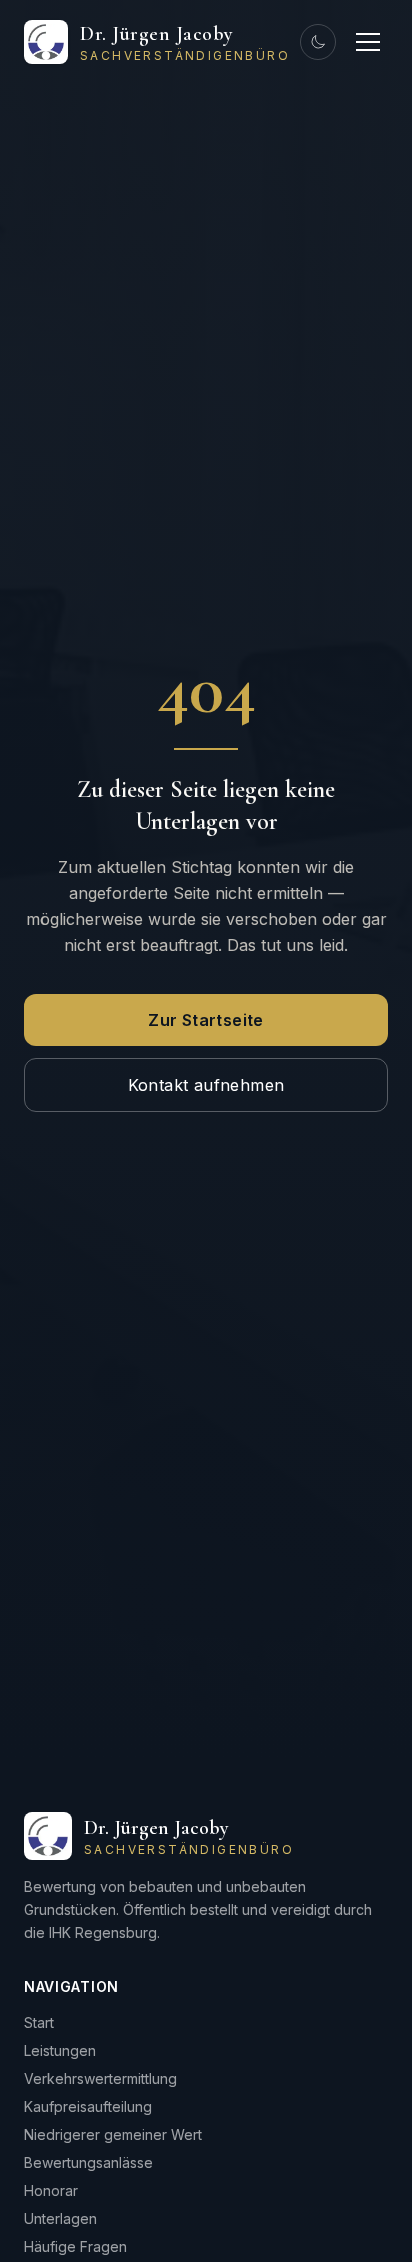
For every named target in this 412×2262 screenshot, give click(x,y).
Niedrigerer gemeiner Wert (113, 2134)
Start (39, 2022)
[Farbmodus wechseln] (318, 42)
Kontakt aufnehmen (206, 1085)
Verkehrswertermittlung (100, 2078)
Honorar (51, 2190)
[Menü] (368, 42)
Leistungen (60, 2050)
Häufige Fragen (75, 2246)
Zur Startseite (206, 1020)
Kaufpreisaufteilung (88, 2106)
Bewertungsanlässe (88, 2162)
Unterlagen (60, 2218)
